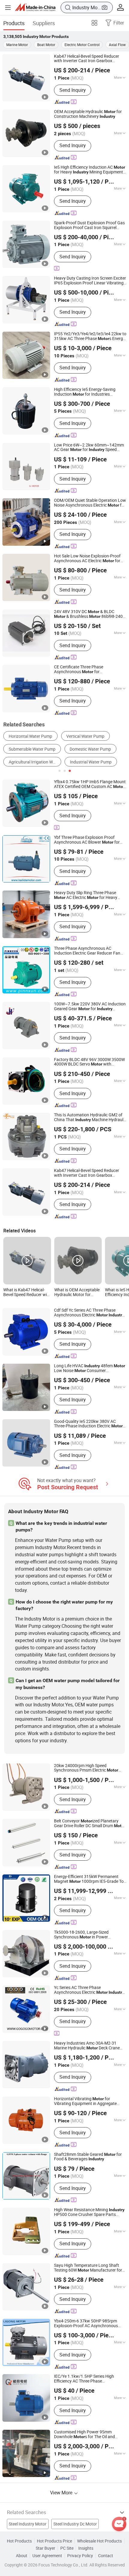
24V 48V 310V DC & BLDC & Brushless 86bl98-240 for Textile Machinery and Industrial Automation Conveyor (88, 614)
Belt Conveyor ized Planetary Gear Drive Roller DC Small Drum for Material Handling (90, 1824)
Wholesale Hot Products (99, 2541)
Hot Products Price (54, 2541)
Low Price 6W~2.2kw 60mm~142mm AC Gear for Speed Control (89, 448)
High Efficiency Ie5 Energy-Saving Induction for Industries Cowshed (85, 392)
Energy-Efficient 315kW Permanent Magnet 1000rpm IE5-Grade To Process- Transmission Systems (89, 1879)
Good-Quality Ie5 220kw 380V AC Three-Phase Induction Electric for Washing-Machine (88, 1424)
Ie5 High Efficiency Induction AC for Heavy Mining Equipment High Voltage (90, 170)
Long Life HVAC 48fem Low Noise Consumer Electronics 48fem (90, 1368)
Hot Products (19, 2541)
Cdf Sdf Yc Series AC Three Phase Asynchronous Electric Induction (89, 1313)
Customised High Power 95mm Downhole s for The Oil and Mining (84, 2435)
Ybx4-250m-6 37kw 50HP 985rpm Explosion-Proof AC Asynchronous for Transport (86, 2324)
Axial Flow (117, 45)
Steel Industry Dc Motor (75, 2524)
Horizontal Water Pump (30, 736)
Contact (106, 2556)
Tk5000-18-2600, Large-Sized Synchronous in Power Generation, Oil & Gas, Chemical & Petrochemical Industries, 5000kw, (86, 1935)
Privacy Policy (80, 2556)
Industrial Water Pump (91, 762)
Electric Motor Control (82, 45)
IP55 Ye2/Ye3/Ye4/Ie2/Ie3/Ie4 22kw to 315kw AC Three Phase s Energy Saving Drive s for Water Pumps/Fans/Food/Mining (90, 336)
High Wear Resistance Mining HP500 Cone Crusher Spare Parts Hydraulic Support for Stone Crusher (89, 2212)
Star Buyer (45, 2548)
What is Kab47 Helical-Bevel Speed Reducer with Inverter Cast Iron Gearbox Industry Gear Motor (27, 1292)
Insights (86, 2548)
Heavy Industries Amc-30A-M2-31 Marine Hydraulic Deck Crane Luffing (87, 2046)
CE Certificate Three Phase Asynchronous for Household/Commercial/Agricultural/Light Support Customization (90, 670)
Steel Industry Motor (28, 2524)
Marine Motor (17, 45)
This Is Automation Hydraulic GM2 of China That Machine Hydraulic (90, 1118)
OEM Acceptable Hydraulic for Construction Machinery (88, 114)
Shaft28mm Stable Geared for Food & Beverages (88, 2157)
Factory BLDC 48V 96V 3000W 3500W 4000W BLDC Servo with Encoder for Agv (89, 1062)
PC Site (67, 2548)
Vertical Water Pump (85, 736)
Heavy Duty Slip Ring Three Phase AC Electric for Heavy (86, 895)
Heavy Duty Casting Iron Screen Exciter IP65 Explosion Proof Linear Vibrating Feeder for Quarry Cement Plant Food (90, 281)
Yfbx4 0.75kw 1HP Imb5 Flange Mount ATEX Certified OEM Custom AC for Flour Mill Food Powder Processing (90, 784)
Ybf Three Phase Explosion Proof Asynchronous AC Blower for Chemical (87, 840)
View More (62, 2493)
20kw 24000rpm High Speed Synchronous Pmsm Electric (86, 1768)
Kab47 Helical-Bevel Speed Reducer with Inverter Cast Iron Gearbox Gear (87, 59)
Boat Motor (46, 45)
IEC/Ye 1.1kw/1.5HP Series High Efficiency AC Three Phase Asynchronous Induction (85, 2379)
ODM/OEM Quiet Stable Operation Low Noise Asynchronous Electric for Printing (90, 503)
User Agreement (47, 2556)
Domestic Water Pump (90, 749)
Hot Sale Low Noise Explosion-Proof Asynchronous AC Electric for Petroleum (87, 559)
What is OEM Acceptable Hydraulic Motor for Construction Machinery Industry (77, 1292)
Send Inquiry (73, 90)
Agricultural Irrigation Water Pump (35, 762)
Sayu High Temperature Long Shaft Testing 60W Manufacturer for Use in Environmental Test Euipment (88, 2268)
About (22, 2556)
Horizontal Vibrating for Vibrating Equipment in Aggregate (85, 2101)
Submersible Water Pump (32, 749)
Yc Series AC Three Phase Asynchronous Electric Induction (89, 1990)
